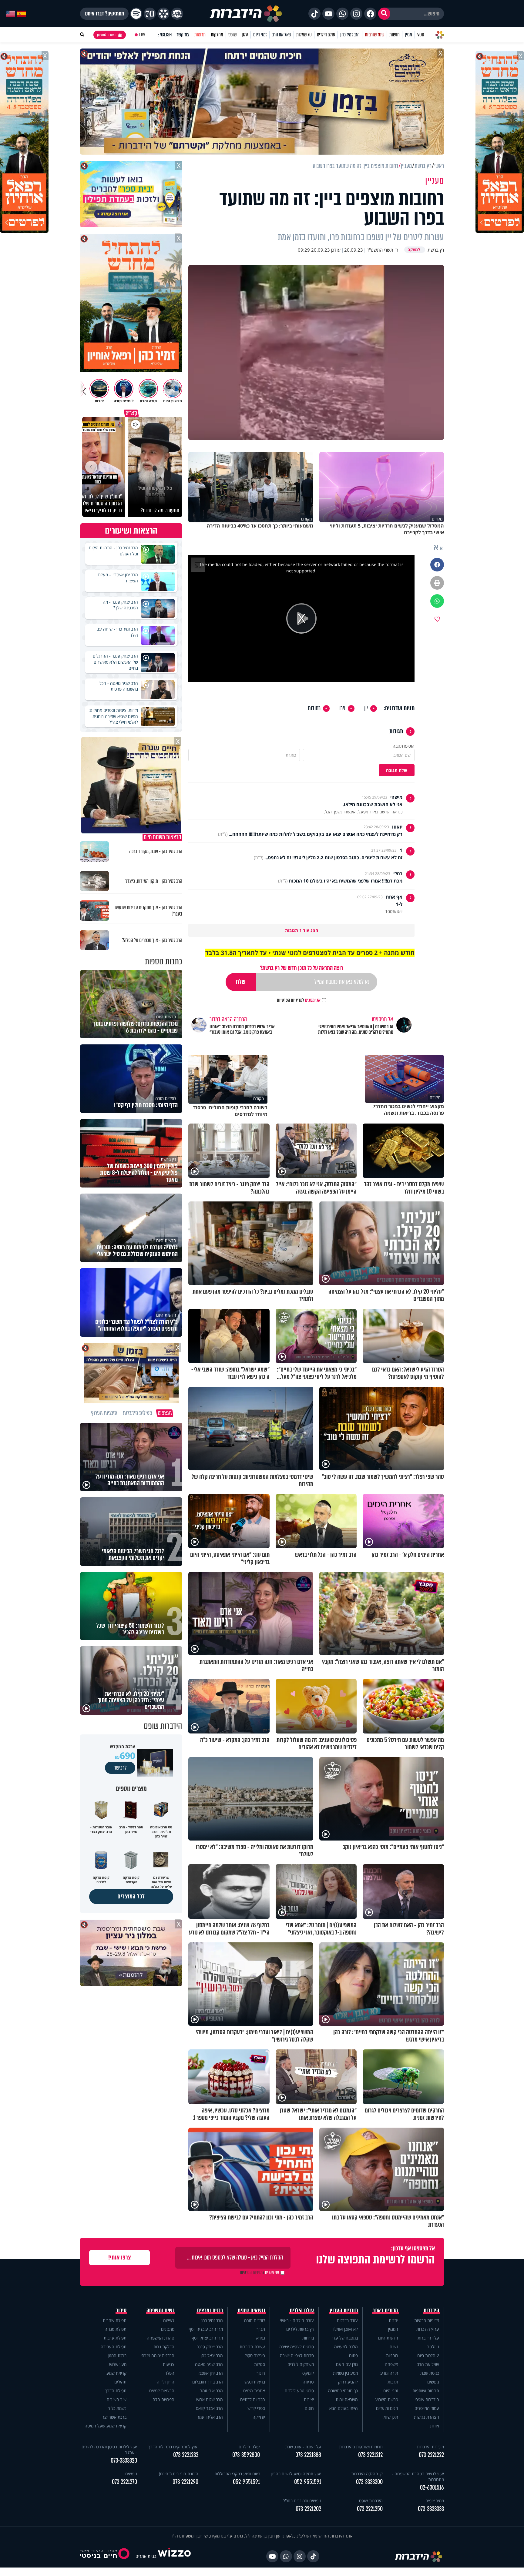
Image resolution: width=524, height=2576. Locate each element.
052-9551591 (308, 2482)
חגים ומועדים (387, 2408)
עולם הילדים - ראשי (297, 2320)
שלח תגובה (397, 770)
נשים (394, 2347)
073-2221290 (185, 2482)
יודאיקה (259, 2417)
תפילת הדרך (116, 2391)
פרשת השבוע (387, 2399)
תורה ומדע (389, 2373)
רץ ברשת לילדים (300, 2329)
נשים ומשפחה (161, 2310)
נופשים (433, 2382)
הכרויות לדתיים (253, 2399)
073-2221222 (431, 2455)
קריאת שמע (116, 2373)
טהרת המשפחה (161, 2338)
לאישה (169, 2320)
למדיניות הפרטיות (291, 1000)
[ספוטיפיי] (136, 14)
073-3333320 (124, 2461)
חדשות (395, 35)
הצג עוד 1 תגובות (302, 930)
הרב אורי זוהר (212, 2391)
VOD (421, 35)
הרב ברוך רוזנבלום (208, 2382)
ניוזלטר (433, 2347)
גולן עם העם (347, 2364)
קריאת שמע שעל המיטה (106, 2426)
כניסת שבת (430, 2373)
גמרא (261, 2338)
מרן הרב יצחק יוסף (207, 2338)
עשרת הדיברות (252, 2347)
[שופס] (163, 14)
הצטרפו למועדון (107, 35)
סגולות (260, 2364)
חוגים (309, 2408)
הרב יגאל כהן (212, 2355)
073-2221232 (186, 2455)
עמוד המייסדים (427, 2408)
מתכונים (168, 2329)
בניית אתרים (146, 2556)
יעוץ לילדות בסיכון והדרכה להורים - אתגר (109, 2450)
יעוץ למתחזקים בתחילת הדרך (173, 2447)
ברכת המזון (117, 2355)
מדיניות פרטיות (427, 2320)
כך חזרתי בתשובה (343, 2391)
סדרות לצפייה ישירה (297, 2355)
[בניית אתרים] (174, 2556)
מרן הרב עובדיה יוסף (206, 2329)
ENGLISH (165, 35)
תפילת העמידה (114, 2347)
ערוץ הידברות (428, 2329)
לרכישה (120, 1768)
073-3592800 (246, 2455)
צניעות (169, 2364)
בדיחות (308, 2338)
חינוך (261, 2373)
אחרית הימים (254, 2391)
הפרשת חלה (163, 2399)
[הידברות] (246, 14)
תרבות (393, 2382)
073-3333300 (369, 2482)
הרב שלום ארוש (210, 2399)
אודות (435, 2426)
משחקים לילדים (301, 2364)
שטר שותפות (375, 35)
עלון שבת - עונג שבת (303, 2447)
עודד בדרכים (347, 2320)
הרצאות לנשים (162, 2391)
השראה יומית (347, 2399)
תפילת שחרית (115, 2320)
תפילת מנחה (116, 2329)
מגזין (408, 35)
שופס (232, 35)
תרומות (200, 35)
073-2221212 (370, 2455)
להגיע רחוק (348, 2382)
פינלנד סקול (255, 2355)
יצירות (309, 2399)
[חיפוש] (384, 14)
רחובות (314, 708)
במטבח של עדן (345, 2338)
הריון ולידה (166, 2382)
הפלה (169, 2373)
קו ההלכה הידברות (367, 2474)
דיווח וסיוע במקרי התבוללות (237, 2474)
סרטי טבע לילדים (299, 2391)
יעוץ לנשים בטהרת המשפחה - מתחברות (418, 2477)
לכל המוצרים (131, 1896)
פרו (342, 708)
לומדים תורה (255, 2320)
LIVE (142, 35)
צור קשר (183, 35)
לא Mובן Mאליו (345, 2329)
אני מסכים (299, 1000)
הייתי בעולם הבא (344, 2408)
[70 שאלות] (150, 14)
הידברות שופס (427, 2399)
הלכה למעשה (346, 2347)
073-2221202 (308, 2509)
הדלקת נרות (164, 2347)
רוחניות (392, 2355)
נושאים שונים (251, 2310)
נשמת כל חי (116, 2408)
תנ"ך (261, 2329)
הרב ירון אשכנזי (210, 2373)
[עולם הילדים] (177, 14)
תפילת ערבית (115, 2338)
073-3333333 (431, 2509)
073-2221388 (308, 2455)
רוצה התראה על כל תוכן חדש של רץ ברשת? (301, 968)
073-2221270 (124, 2482)
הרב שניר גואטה (209, 2364)
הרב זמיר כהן (350, 35)
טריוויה (308, 2382)
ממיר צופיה (435, 2501)
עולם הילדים (326, 35)
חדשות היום (388, 2338)
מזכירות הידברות (430, 2447)
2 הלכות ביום (428, 2355)
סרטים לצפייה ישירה (297, 2347)
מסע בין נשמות (345, 2373)
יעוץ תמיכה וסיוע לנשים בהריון (296, 2474)
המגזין (393, 2329)
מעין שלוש (118, 2364)
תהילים (120, 2382)
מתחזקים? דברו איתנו (104, 14)
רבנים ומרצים (210, 2310)
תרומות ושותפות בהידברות (361, 2447)
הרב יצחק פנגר (210, 2347)
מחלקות (217, 35)
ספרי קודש (256, 2408)
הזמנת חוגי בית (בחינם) (179, 2474)
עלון (245, 35)
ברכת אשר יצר (114, 2417)
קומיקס (308, 2373)
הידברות (432, 2310)
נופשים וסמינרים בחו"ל (302, 2501)
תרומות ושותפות (426, 2391)
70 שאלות (304, 35)
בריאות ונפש (255, 2382)
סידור (121, 2310)
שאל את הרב (282, 35)
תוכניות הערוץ (344, 2310)
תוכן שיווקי (390, 2417)
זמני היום (260, 35)
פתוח (353, 2355)
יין (366, 708)
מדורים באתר (385, 2310)
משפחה (391, 2364)
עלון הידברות (428, 2338)
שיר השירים (117, 2399)
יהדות (393, 2320)
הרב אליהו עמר (210, 2417)
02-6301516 (432, 2488)
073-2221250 (370, 2509)
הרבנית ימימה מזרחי (158, 2355)
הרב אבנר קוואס (209, 2408)
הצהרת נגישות (427, 2417)
